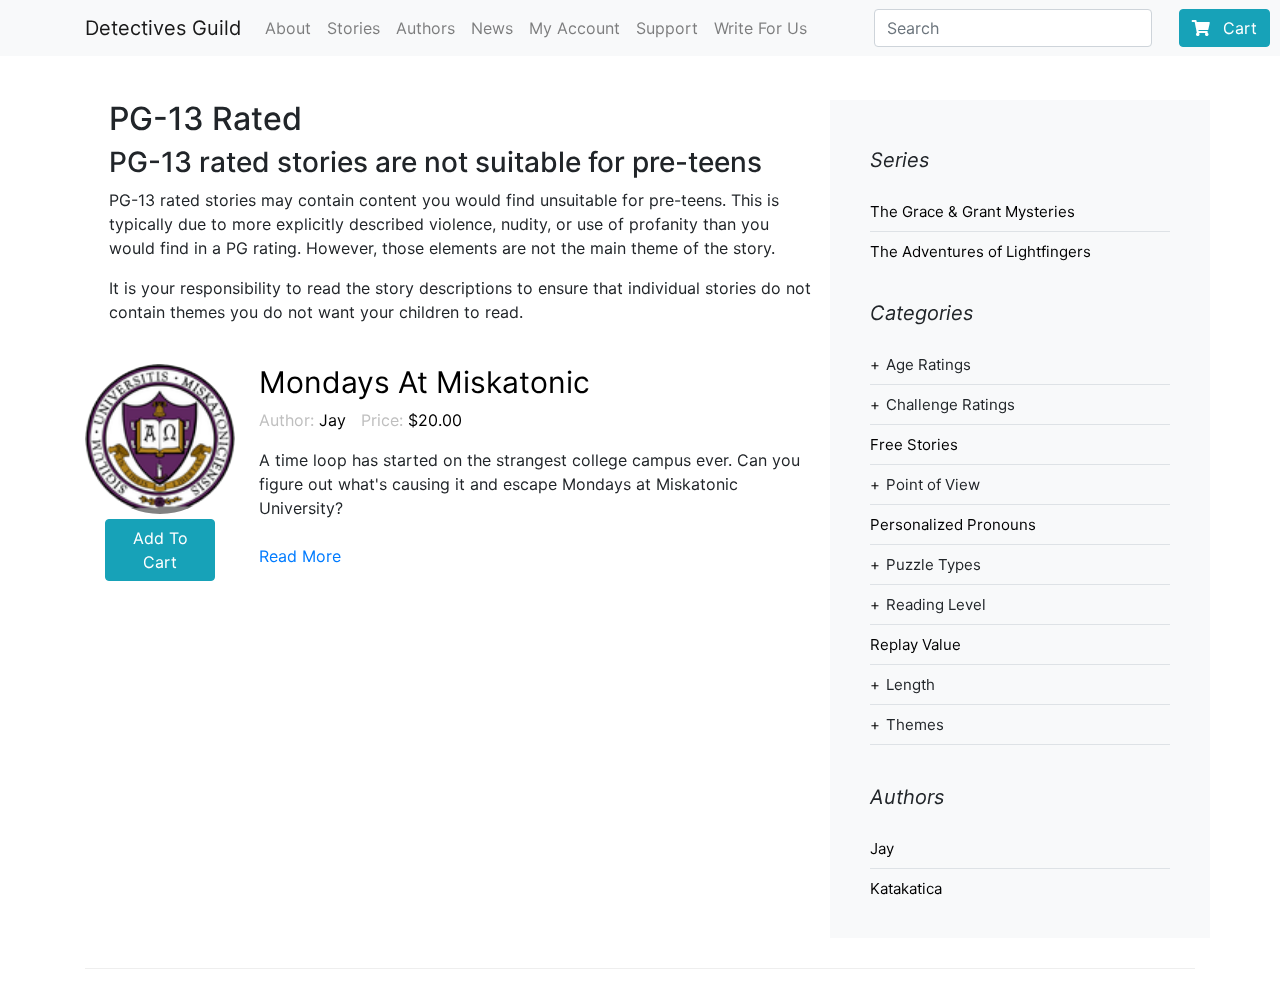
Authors (425, 28)
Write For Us (760, 28)
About (288, 28)
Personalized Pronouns (953, 524)
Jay (332, 420)
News (492, 28)
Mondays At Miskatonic (424, 382)
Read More (300, 556)
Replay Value (915, 644)
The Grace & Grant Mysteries (972, 211)
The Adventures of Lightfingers (980, 251)
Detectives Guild (163, 28)
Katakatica (906, 888)
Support (667, 28)
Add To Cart (160, 550)
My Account (574, 28)
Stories (353, 28)
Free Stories (914, 444)
